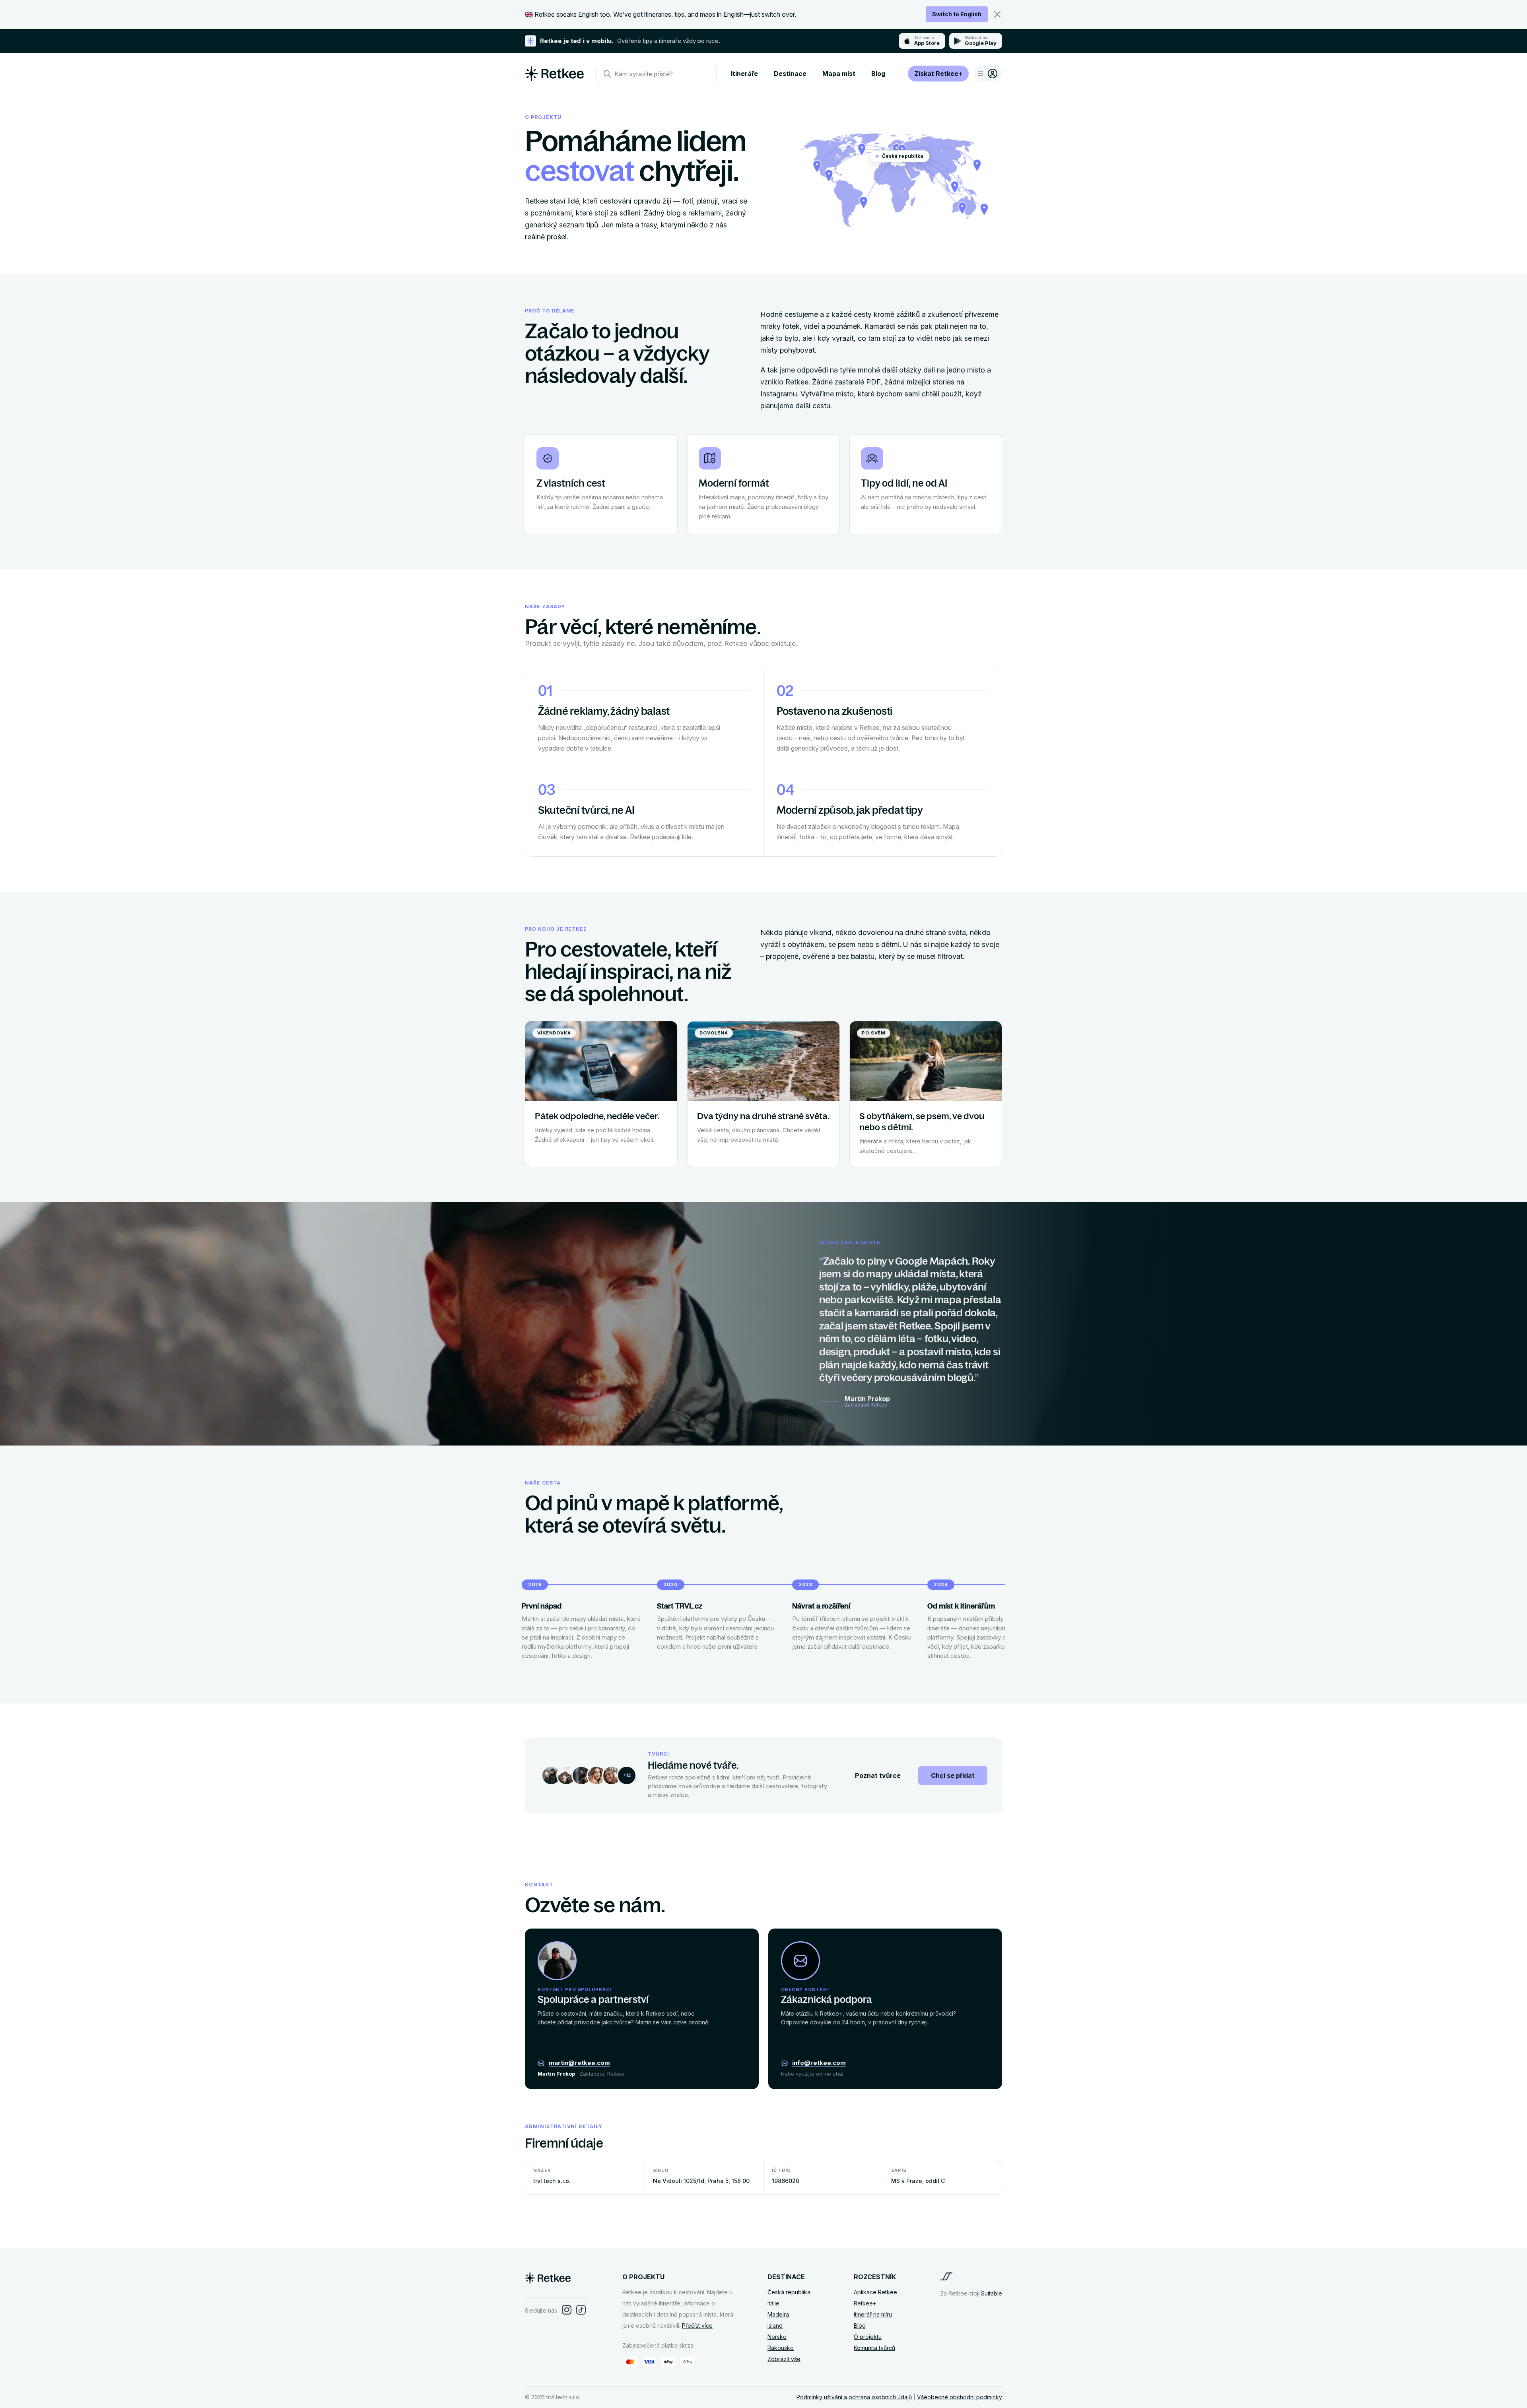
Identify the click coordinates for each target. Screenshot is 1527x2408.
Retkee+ (865, 2303)
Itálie (773, 2303)
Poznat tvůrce (878, 1775)
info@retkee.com (819, 2063)
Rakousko (781, 2348)
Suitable (992, 2293)
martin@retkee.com (579, 2063)
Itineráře (744, 74)
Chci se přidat (953, 1775)
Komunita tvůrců (874, 2348)
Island (775, 2326)
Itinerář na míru (873, 2314)
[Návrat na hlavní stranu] (554, 78)
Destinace (790, 74)
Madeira (778, 2314)
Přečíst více (697, 2326)
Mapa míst (839, 74)
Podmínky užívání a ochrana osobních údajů (854, 2397)
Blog (878, 74)
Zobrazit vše (784, 2359)
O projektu (868, 2337)
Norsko (777, 2337)
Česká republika (789, 2292)
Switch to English (957, 14)
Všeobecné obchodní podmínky (960, 2397)
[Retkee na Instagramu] (567, 2310)
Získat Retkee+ (938, 74)
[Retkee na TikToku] (581, 2310)
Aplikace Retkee (875, 2292)
